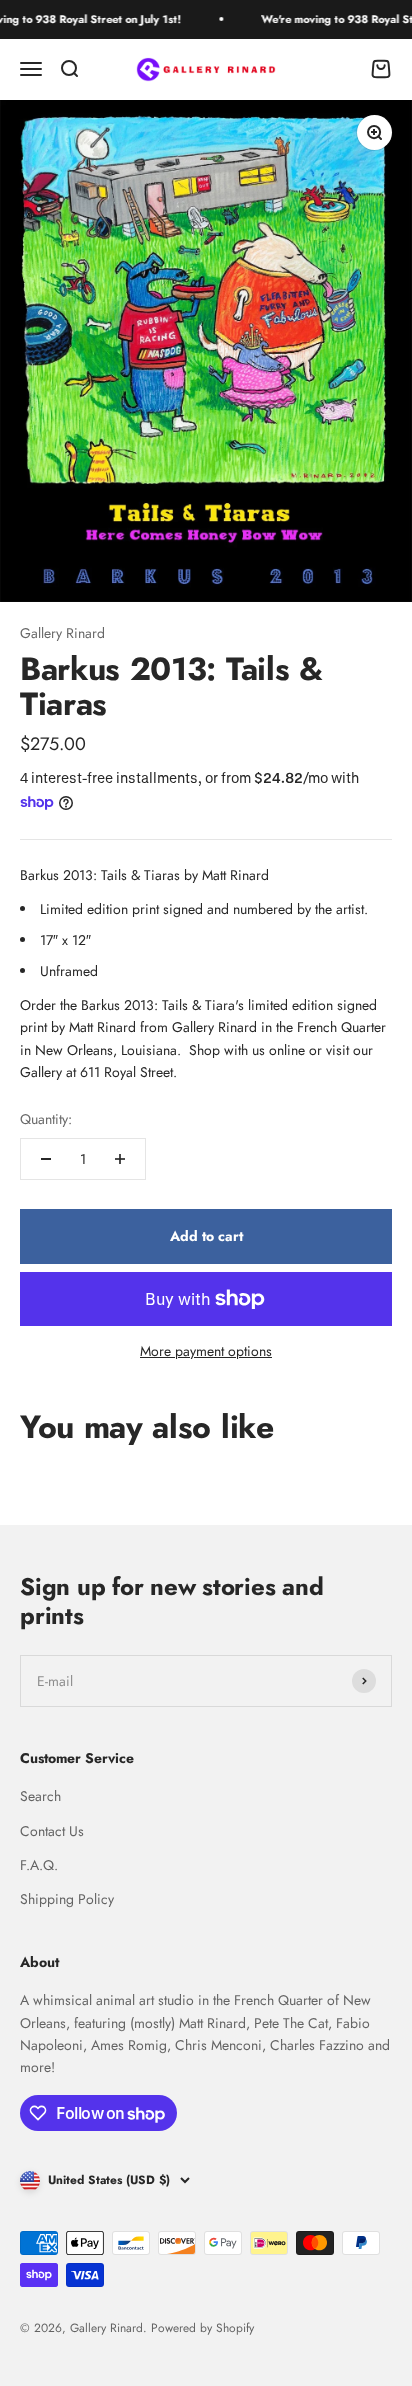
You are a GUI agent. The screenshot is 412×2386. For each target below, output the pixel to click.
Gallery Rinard (62, 633)
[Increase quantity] (120, 1159)
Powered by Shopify (202, 2328)
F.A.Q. (39, 1865)
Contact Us (52, 1831)
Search (40, 1796)
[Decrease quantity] (46, 1159)
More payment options (206, 1351)
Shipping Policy (67, 1899)
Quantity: (46, 1119)
